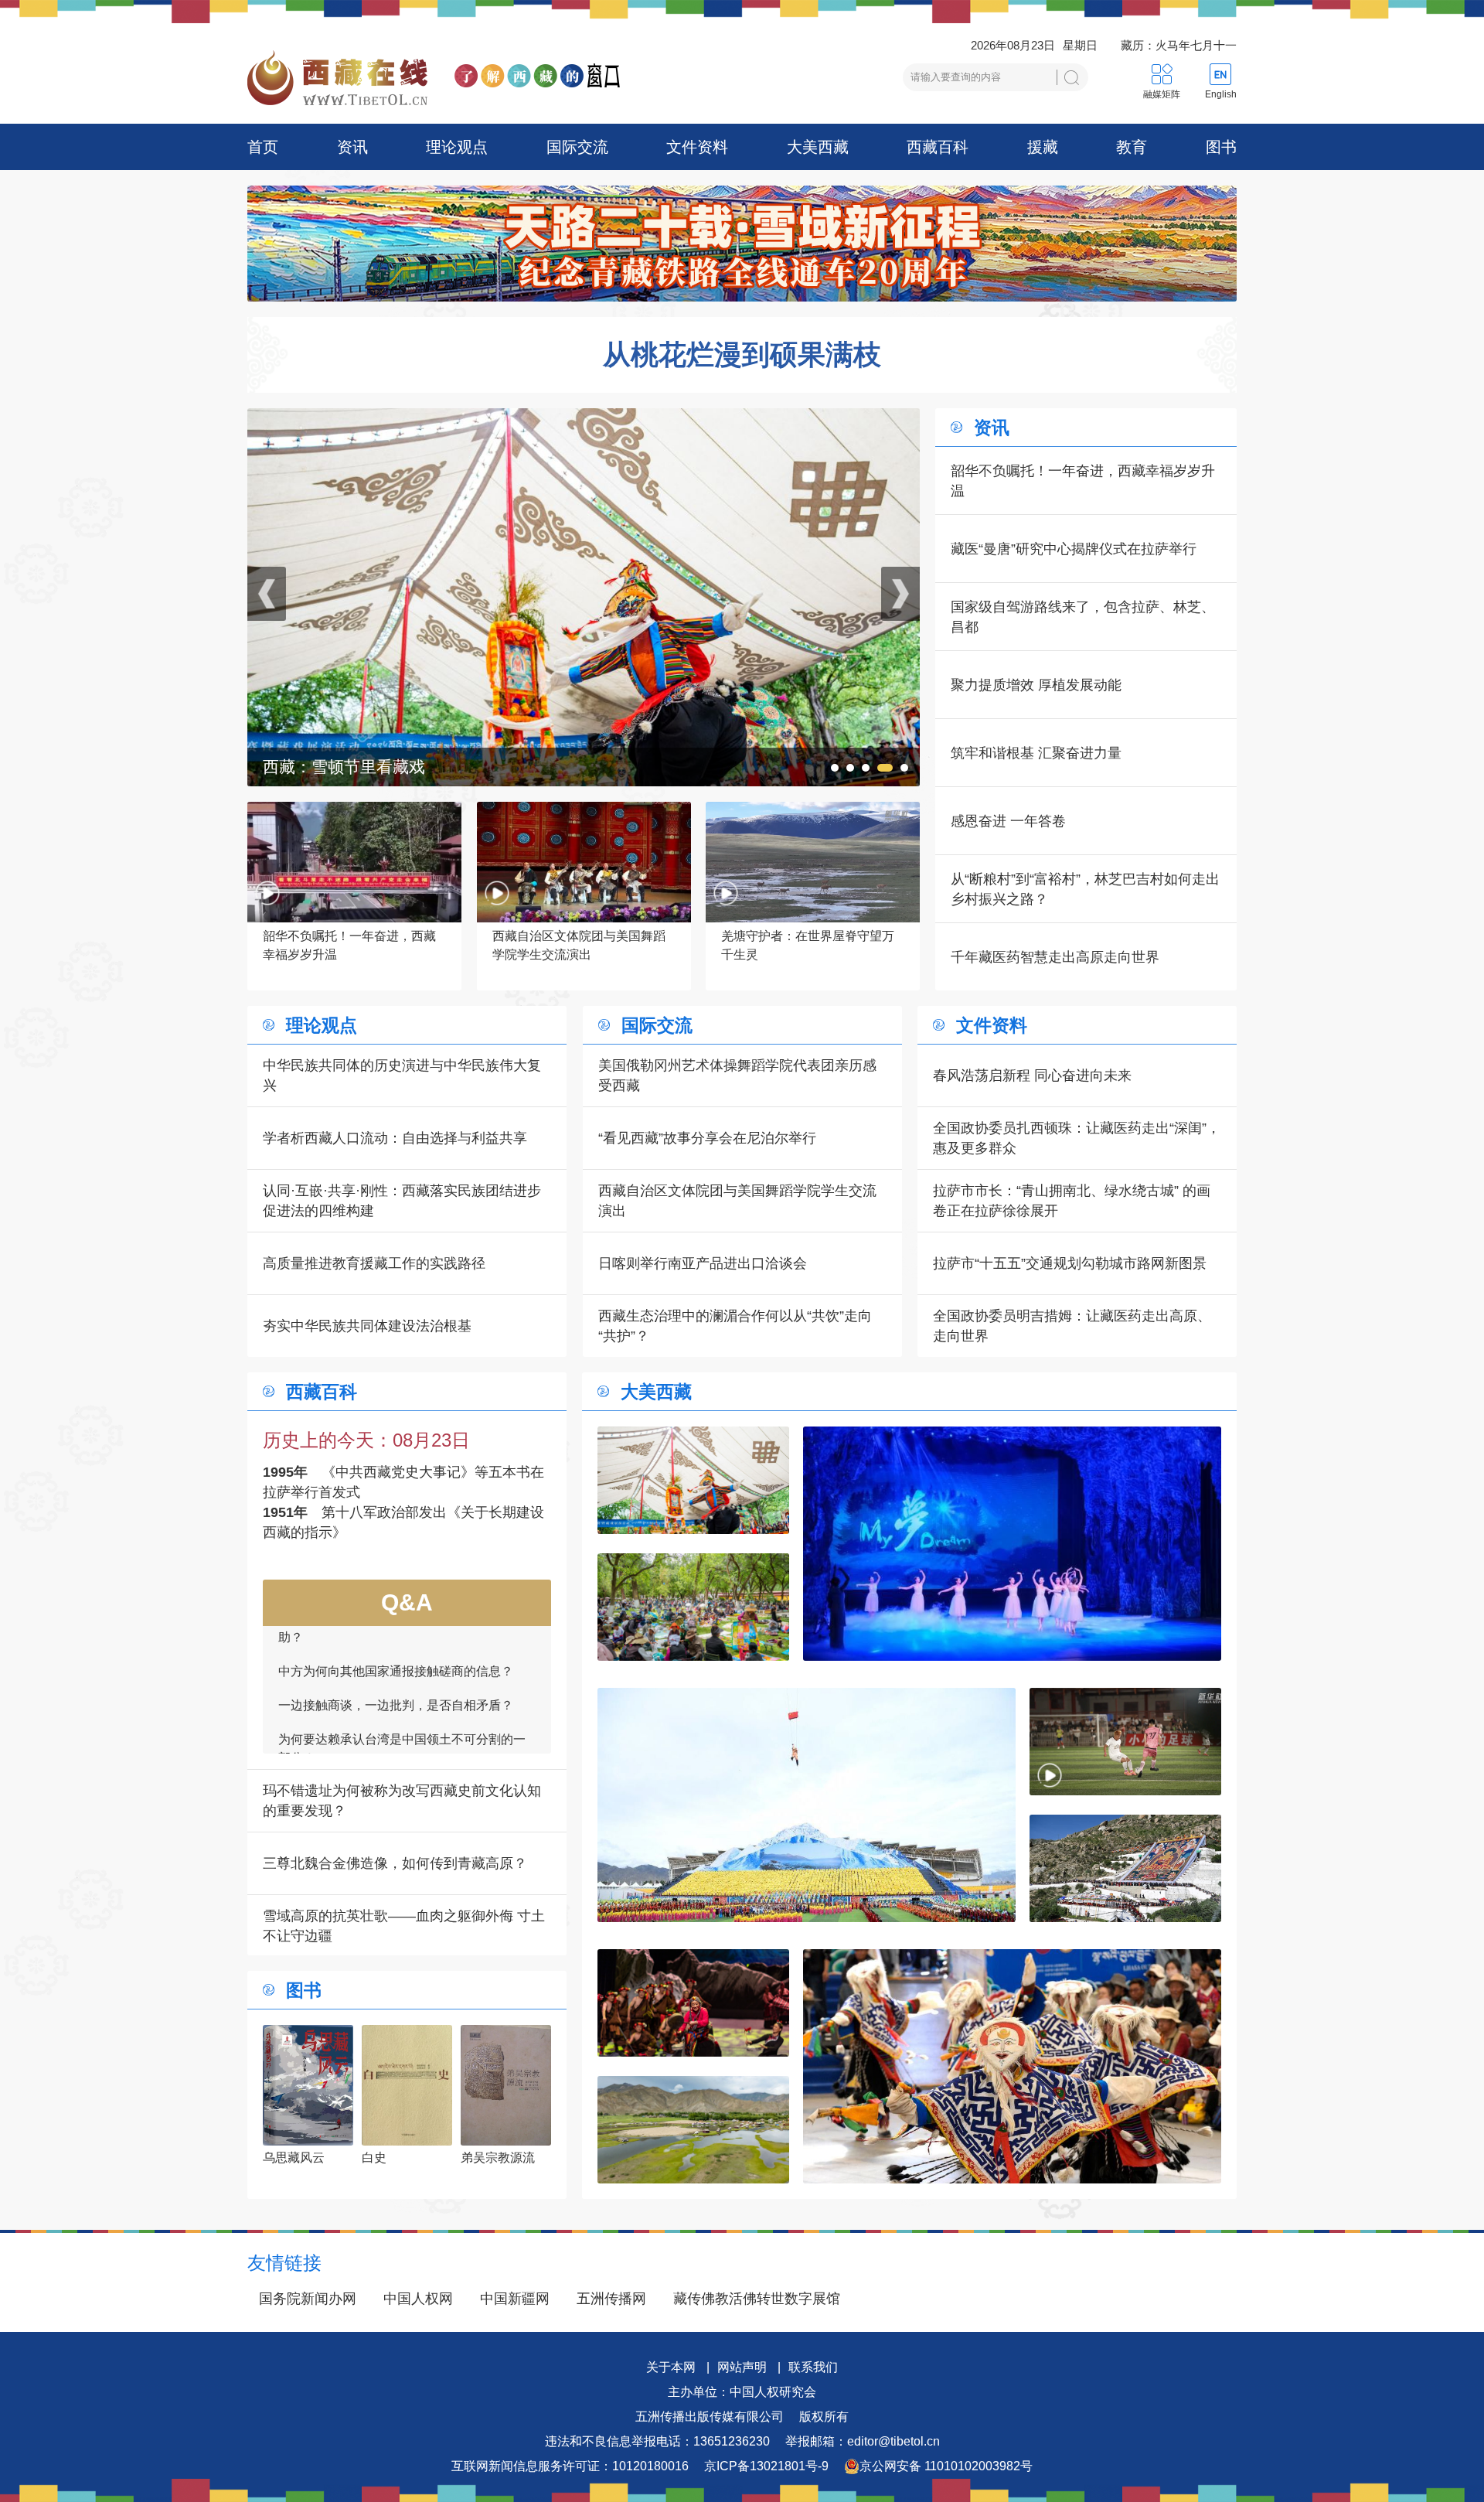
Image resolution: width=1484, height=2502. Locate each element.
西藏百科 (938, 147)
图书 (1221, 147)
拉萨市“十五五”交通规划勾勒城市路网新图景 (1070, 1263)
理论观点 (457, 147)
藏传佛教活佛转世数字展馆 (757, 2299)
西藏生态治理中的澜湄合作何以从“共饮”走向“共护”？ (735, 1326)
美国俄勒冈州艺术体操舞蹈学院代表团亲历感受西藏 (737, 1075)
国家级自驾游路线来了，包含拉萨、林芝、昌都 (1083, 617)
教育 (1132, 147)
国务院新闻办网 (308, 2299)
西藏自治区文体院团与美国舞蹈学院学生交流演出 (737, 1201)
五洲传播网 (611, 2299)
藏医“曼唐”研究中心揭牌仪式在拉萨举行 (1074, 549)
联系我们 (813, 2367)
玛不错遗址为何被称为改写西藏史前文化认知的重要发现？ (402, 1801)
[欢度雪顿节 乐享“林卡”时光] (584, 418)
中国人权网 (418, 2299)
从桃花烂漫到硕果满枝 (742, 355)
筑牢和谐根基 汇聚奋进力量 (1036, 753)
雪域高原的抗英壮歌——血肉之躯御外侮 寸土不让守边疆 (404, 1926)
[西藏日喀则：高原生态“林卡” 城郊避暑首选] (693, 2130)
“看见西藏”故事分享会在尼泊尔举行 (707, 1138)
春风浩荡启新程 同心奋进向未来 (1032, 1075)
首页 (263, 147)
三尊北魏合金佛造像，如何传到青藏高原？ (395, 1863)
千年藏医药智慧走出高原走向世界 (1055, 957)
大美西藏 (818, 147)
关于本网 (671, 2367)
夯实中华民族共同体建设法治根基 (367, 1326)
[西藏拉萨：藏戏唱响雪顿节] (1012, 2066)
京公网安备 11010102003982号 (946, 2466)
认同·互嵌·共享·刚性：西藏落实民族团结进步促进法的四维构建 (402, 1201)
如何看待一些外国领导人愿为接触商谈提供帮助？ (402, 1734)
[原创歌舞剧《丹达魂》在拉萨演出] (693, 2003)
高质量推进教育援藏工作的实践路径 (374, 1263)
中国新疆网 (515, 2299)
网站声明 (742, 2367)
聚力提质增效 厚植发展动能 (1036, 685)
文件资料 (697, 147)
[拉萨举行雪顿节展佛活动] (1125, 1868)
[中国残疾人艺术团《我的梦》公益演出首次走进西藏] (1012, 1544)
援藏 (1043, 147)
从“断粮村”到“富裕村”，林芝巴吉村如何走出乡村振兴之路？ (1085, 889)
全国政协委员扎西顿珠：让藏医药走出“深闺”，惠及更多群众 (1077, 1138)
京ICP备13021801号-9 (766, 2466)
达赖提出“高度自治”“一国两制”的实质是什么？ (403, 1691)
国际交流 (577, 147)
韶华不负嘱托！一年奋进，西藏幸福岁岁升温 (1083, 481)
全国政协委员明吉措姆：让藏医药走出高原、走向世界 (1072, 1326)
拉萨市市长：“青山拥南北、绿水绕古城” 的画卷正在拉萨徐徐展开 (1072, 1201)
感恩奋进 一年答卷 (1008, 821)
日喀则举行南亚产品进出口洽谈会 (703, 1263)
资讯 (352, 147)
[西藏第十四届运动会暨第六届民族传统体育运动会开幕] (807, 1805)
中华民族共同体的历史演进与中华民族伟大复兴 (402, 1075)
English (1221, 94)
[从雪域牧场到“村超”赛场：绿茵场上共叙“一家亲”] (1125, 1742)
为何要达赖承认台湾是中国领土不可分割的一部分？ (402, 1647)
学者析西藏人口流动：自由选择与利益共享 (395, 1138)
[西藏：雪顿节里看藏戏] (693, 1480)
